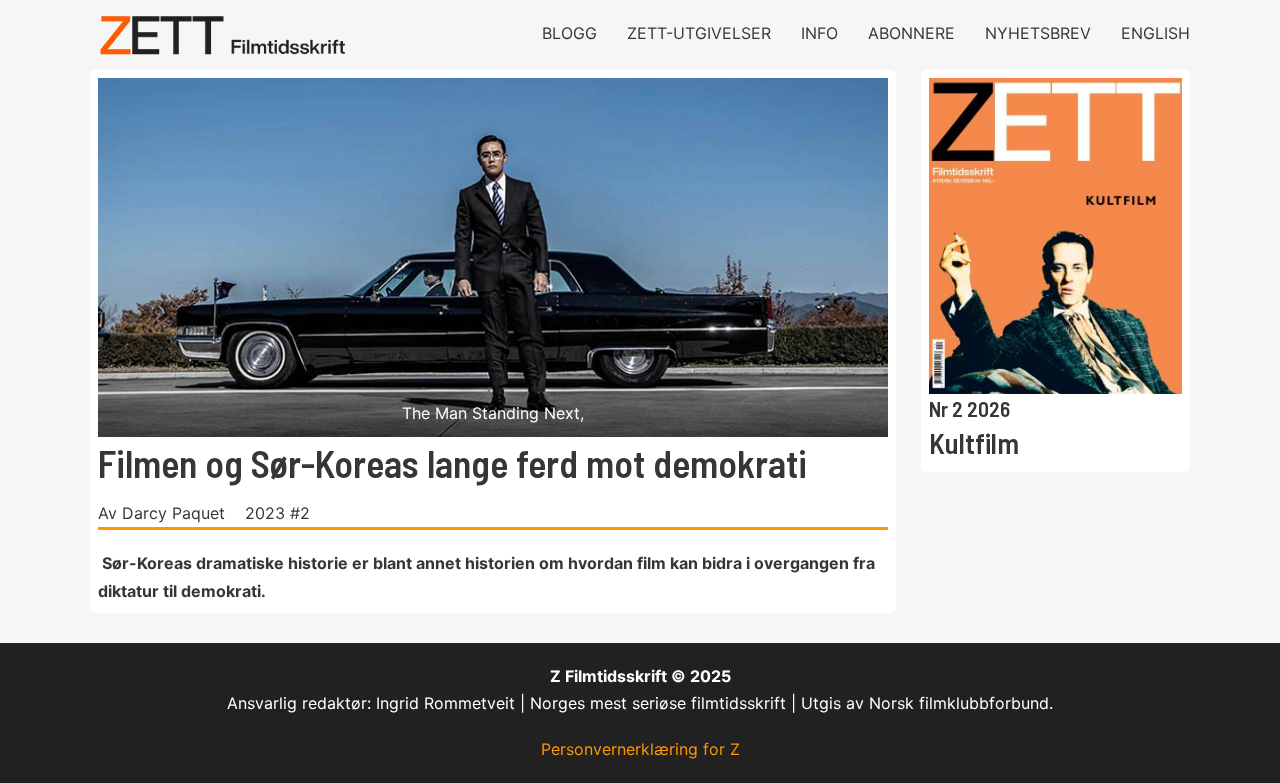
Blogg (569, 33)
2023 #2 (277, 513)
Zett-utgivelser (699, 33)
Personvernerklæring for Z (640, 749)
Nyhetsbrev (1038, 33)
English (1155, 33)
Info (819, 33)
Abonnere (911, 33)
